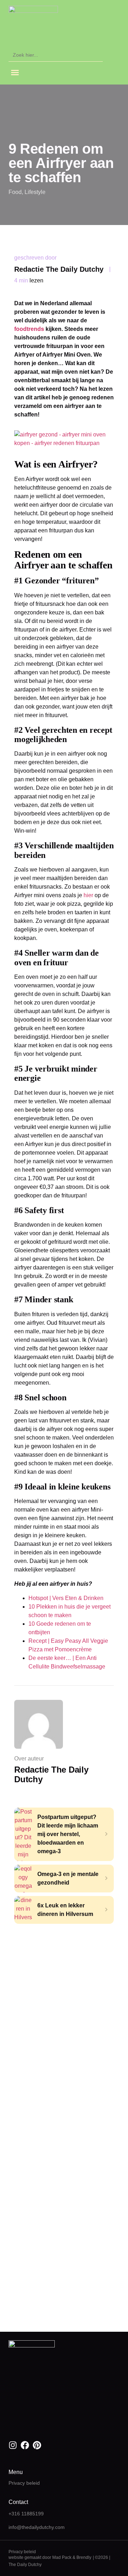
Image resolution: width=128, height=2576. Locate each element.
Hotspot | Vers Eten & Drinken (66, 1598)
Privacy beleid (24, 2483)
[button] (15, 72)
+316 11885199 (26, 2514)
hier (88, 895)
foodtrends (29, 329)
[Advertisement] (64, 1992)
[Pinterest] (37, 2445)
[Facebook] (25, 2445)
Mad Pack (62, 2557)
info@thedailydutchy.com (37, 2527)
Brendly (84, 2557)
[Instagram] (13, 2445)
